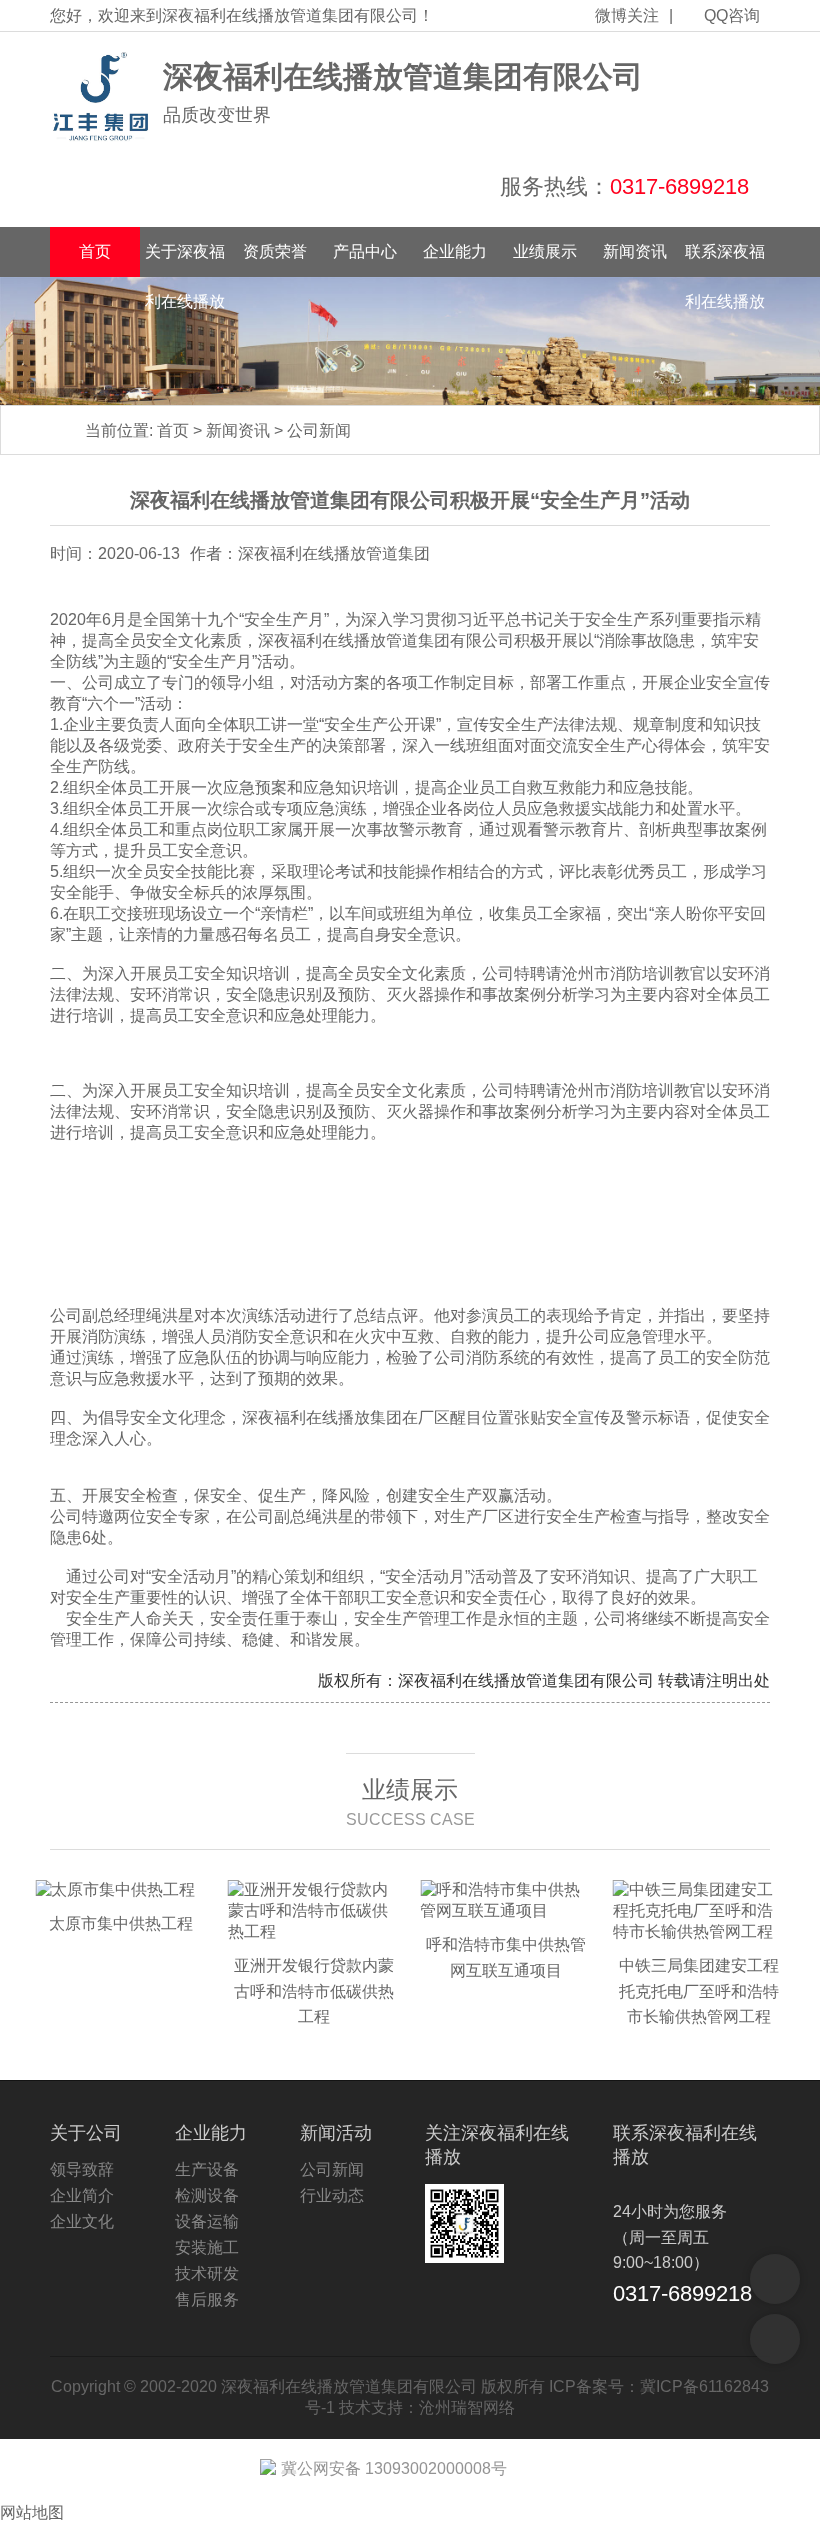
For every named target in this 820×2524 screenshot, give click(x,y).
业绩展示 (545, 251)
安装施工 (207, 2247)
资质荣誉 (275, 251)
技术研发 (207, 2273)
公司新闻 (319, 430)
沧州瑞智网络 (467, 2407)
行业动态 (332, 2195)
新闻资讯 (635, 251)
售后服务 (207, 2299)
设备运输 (207, 2221)
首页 (95, 251)
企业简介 (82, 2195)
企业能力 (455, 251)
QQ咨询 (732, 15)
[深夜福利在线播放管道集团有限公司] (101, 97)
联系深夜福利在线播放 (725, 260)
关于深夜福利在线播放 (185, 260)
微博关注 (627, 15)
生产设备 (207, 2169)
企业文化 (82, 2221)
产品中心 (365, 251)
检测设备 (207, 2195)
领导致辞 (82, 2169)
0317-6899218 (679, 186)
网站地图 (32, 2512)
